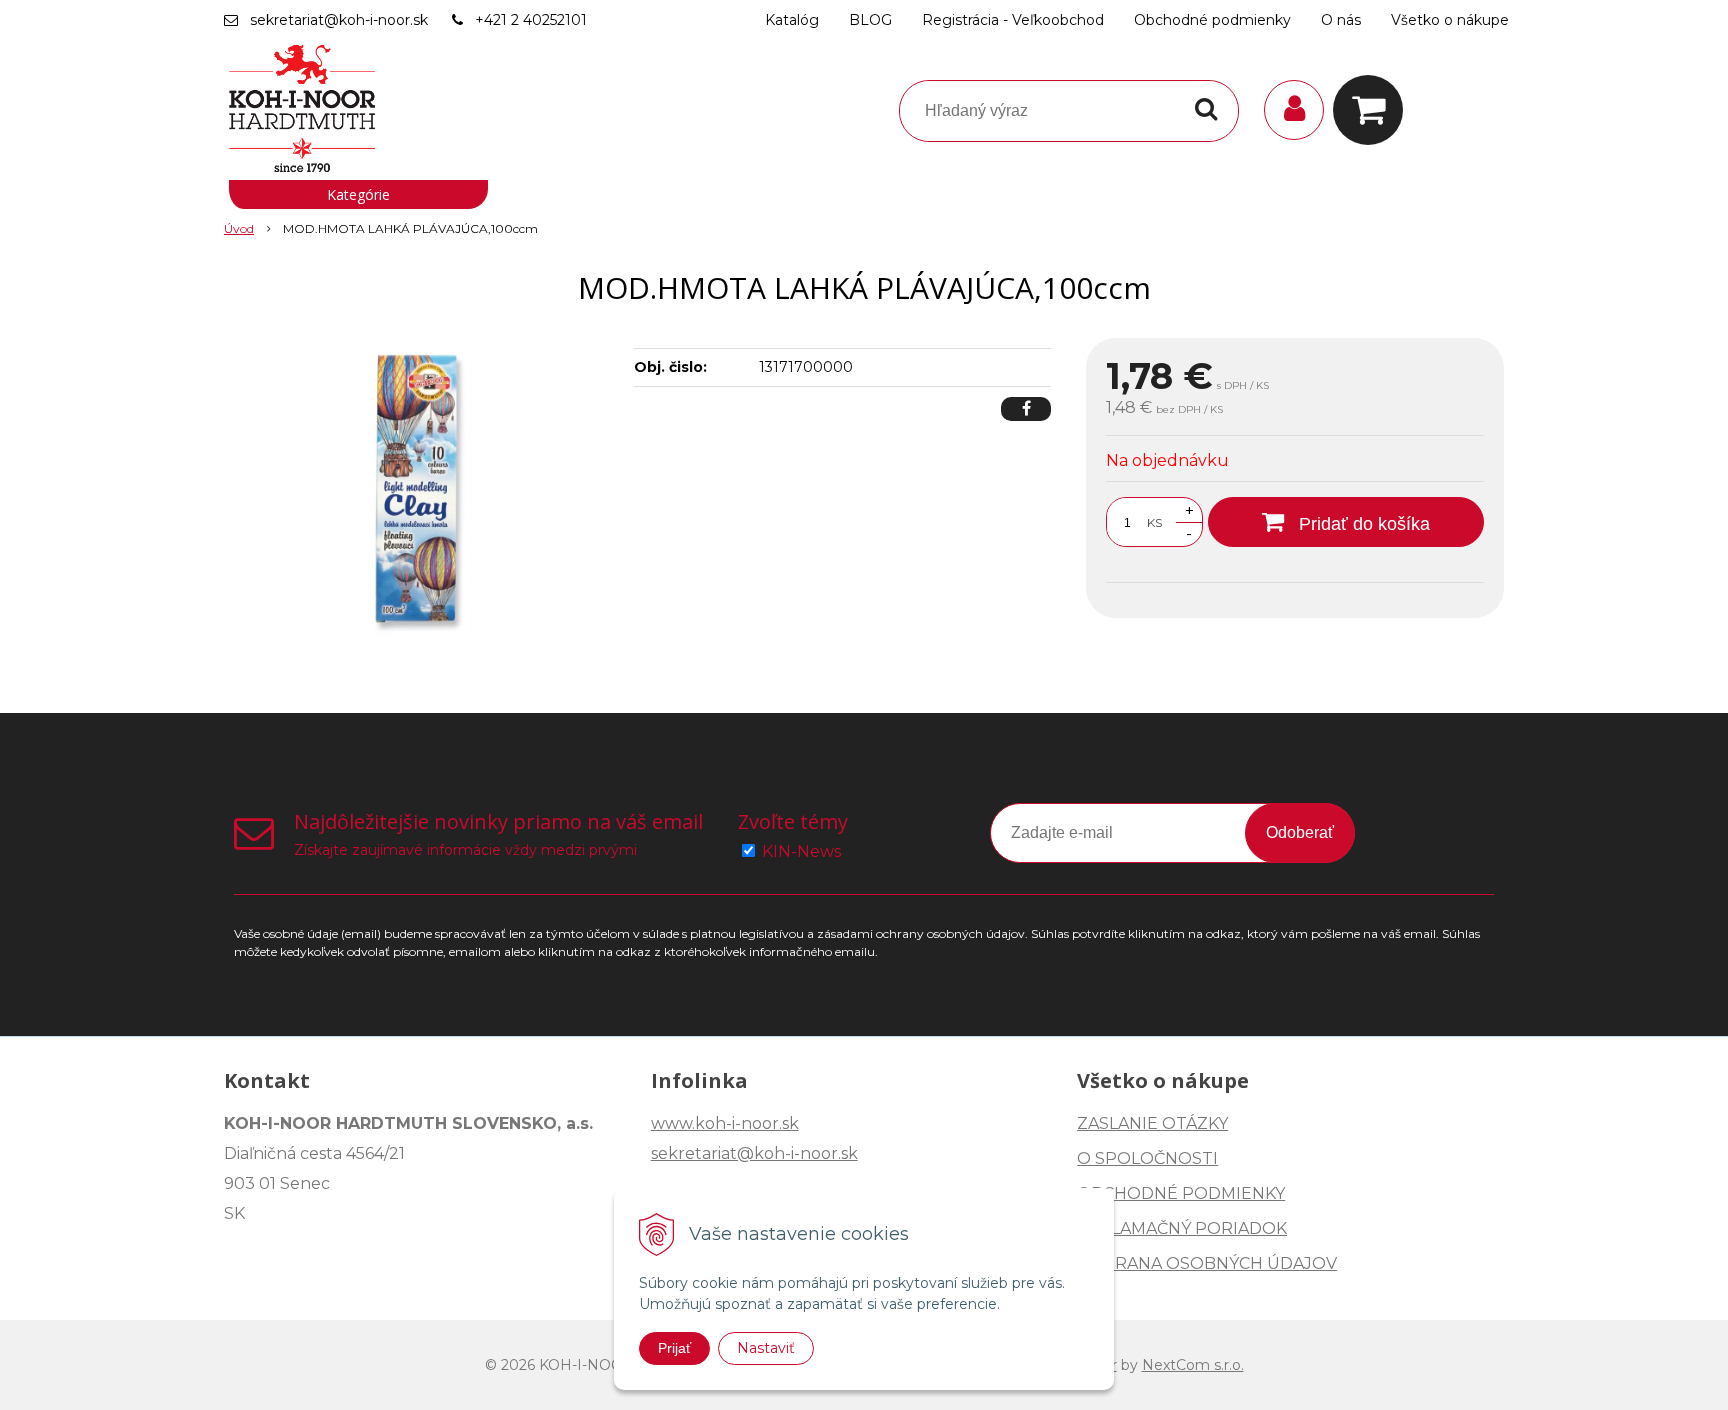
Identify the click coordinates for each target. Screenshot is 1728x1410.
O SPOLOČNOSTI (1147, 1158)
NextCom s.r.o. (1193, 1365)
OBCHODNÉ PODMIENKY (1181, 1193)
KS (1154, 522)
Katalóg (792, 20)
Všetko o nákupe (1450, 20)
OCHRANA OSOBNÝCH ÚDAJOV (1207, 1263)
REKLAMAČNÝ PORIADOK (1182, 1228)
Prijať (674, 1348)
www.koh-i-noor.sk (725, 1123)
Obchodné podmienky (1212, 20)
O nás (1341, 20)
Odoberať (1300, 832)
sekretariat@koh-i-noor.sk (339, 20)
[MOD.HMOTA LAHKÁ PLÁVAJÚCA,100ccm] (416, 488)
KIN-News (801, 851)
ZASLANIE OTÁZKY (1152, 1123)
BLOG (870, 20)
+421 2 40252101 (531, 20)
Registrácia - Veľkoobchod (1013, 20)
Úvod (239, 228)
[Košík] (1373, 110)
